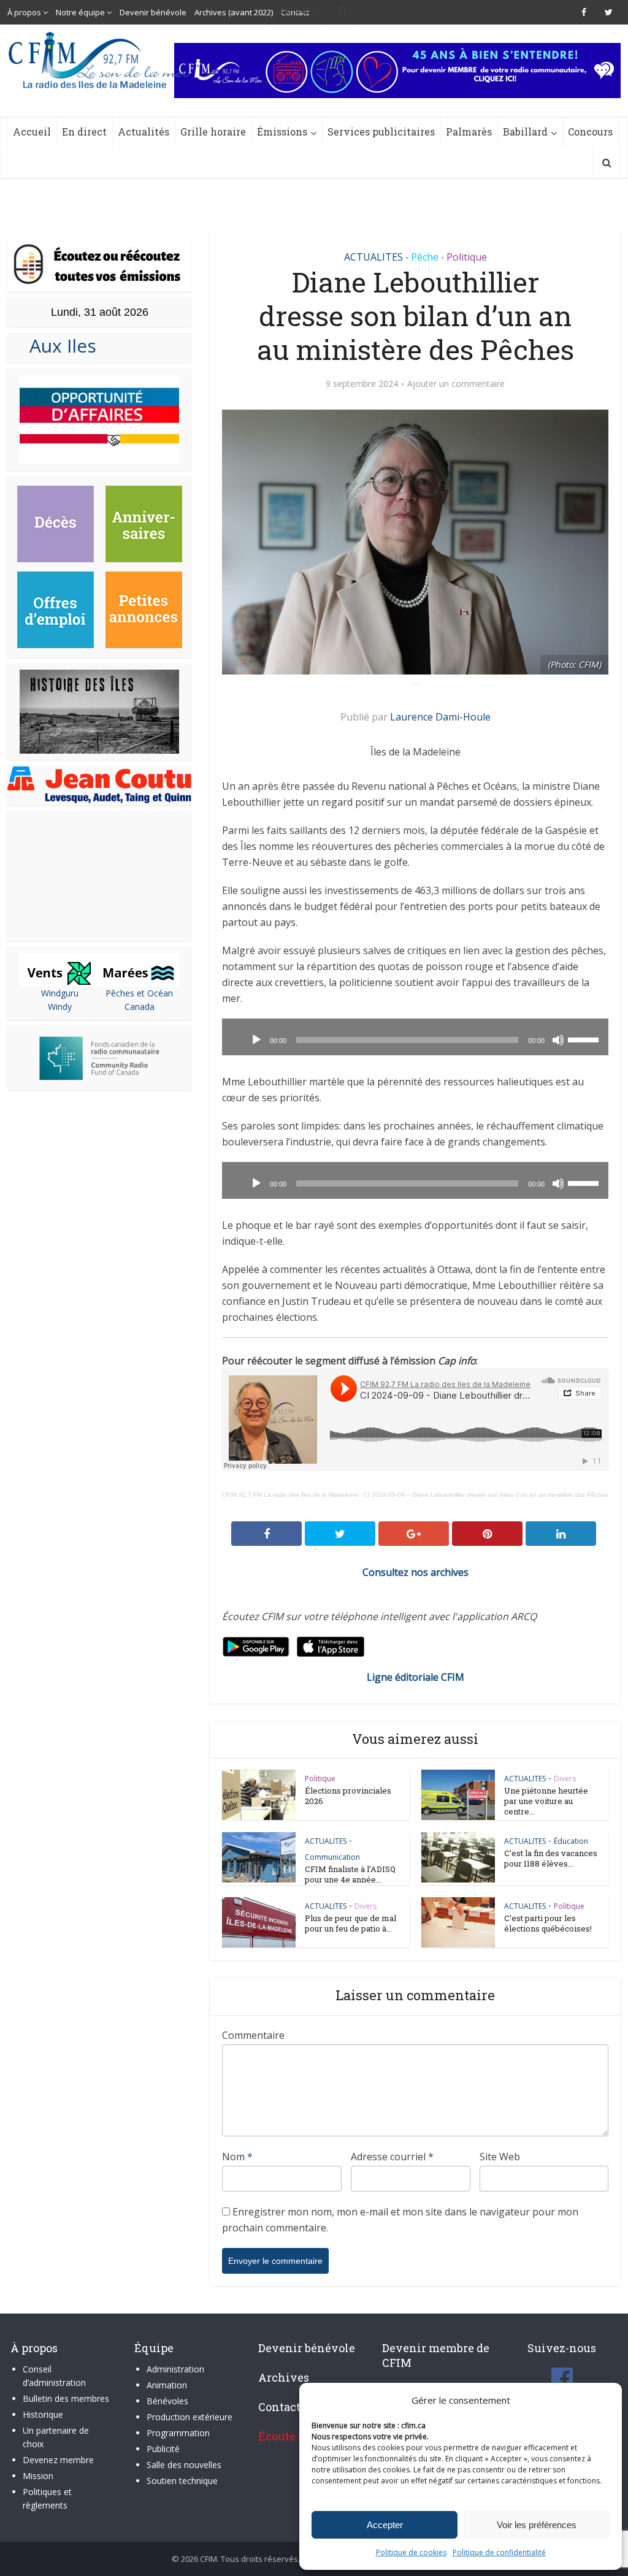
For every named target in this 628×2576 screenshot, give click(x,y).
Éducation (571, 1841)
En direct (84, 132)
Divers (565, 1779)
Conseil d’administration (54, 2376)
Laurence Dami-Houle (440, 717)
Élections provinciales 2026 (348, 1796)
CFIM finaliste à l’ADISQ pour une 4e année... (350, 1874)
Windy (60, 1007)
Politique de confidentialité (499, 2552)
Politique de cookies (411, 2552)
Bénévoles (167, 2401)
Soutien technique (182, 2481)
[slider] (585, 1039)
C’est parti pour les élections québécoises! (548, 1923)
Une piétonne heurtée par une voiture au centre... (546, 1801)
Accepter (385, 2525)
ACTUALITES (373, 257)
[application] (415, 1037)
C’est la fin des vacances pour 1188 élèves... (551, 1858)
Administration (175, 2369)
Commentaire (253, 2035)
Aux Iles (58, 346)
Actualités (144, 132)
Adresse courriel (392, 2157)
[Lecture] (256, 1040)
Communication (332, 1857)
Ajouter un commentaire (456, 384)
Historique (43, 2414)
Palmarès (469, 132)
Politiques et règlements (47, 2498)
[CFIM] (101, 60)
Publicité (163, 2449)
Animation (167, 2385)
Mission (38, 2476)
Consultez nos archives (415, 1572)
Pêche (425, 257)
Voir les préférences (537, 2525)
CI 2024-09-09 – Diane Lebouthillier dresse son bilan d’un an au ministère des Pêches (486, 1495)
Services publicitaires (381, 132)
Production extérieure (190, 2417)
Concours (590, 132)
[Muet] (558, 1040)
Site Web (500, 2157)
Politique (467, 257)
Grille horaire (213, 132)
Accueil (32, 132)
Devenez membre (58, 2460)
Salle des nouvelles (184, 2465)
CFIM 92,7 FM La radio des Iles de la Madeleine (290, 1495)
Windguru (60, 993)
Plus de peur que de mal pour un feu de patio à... (350, 1923)
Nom (237, 2157)
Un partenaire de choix (56, 2437)
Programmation (178, 2433)
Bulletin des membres (66, 2398)
